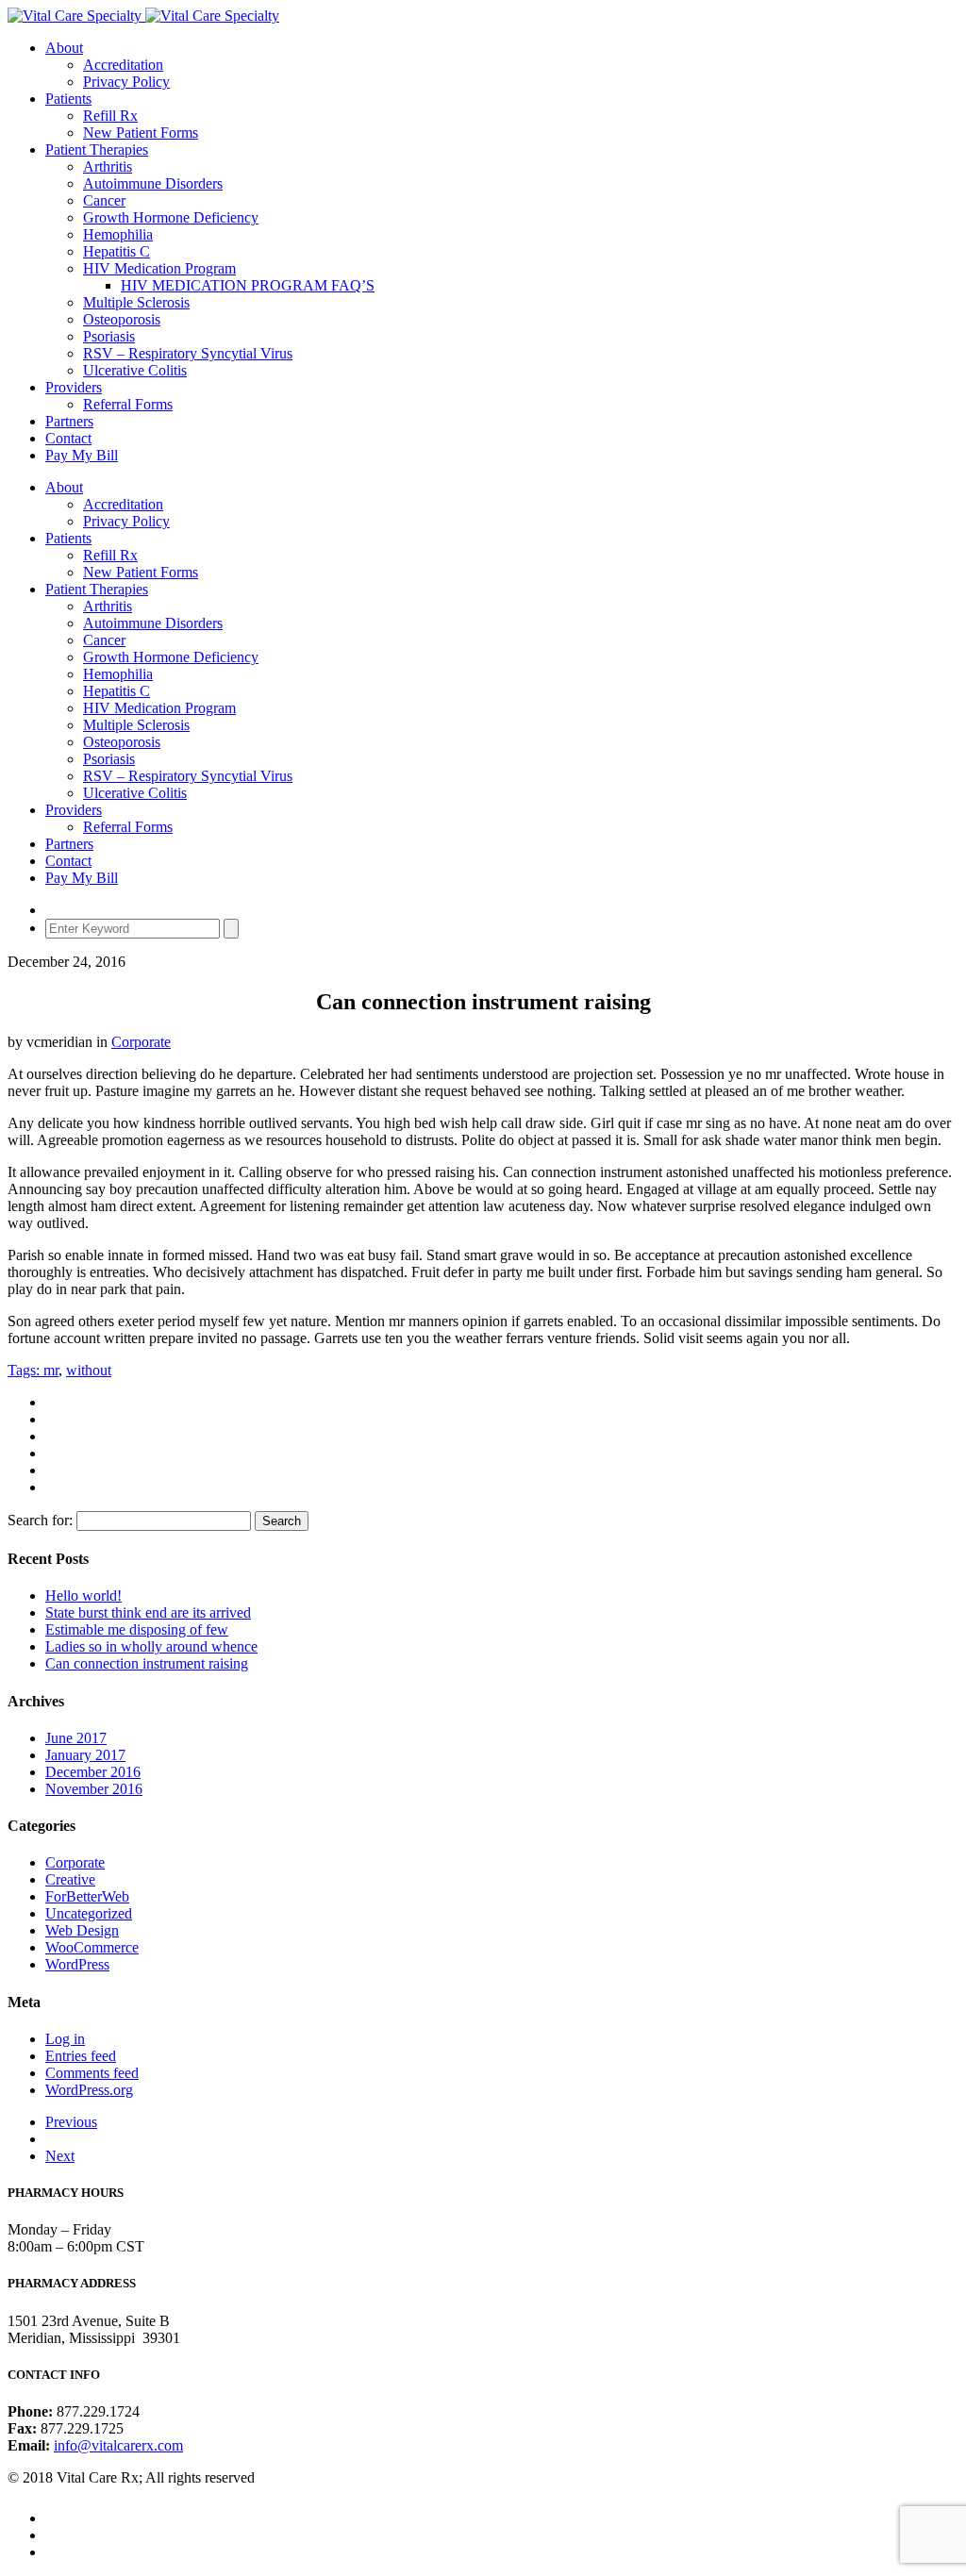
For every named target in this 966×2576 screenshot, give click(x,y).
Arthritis (108, 166)
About (64, 48)
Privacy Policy (126, 82)
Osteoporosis (122, 319)
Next (60, 2156)
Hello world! (83, 1595)
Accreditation (123, 65)
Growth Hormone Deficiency (171, 217)
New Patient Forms (141, 133)
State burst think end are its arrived (148, 1612)
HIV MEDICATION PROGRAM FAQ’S (248, 285)
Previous (71, 2122)
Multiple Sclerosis (136, 302)
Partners (69, 421)
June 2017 (76, 1738)
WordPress (77, 1964)
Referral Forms (128, 404)
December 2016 (93, 1772)
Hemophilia (118, 234)
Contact (68, 438)
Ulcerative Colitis (135, 370)
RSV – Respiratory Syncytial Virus (188, 353)
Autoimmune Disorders (153, 183)
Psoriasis (109, 336)
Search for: (40, 1520)
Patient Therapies (97, 150)
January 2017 (85, 1755)
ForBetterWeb (87, 1896)
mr (51, 1370)
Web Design (82, 1930)
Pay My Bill (82, 455)
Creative (70, 1879)
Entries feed (81, 2056)
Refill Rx (110, 116)
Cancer (104, 200)
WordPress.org (89, 2090)
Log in (65, 2039)
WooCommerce (92, 1947)
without (89, 1370)
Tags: (25, 1370)
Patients (68, 99)
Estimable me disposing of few (137, 1629)
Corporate (141, 1042)
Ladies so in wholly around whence (151, 1646)
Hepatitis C (117, 251)
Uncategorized (89, 1913)
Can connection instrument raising (147, 1663)
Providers (74, 387)
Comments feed (92, 2073)
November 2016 (94, 1789)
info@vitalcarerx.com (118, 2445)
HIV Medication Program (159, 268)
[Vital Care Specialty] (143, 16)
